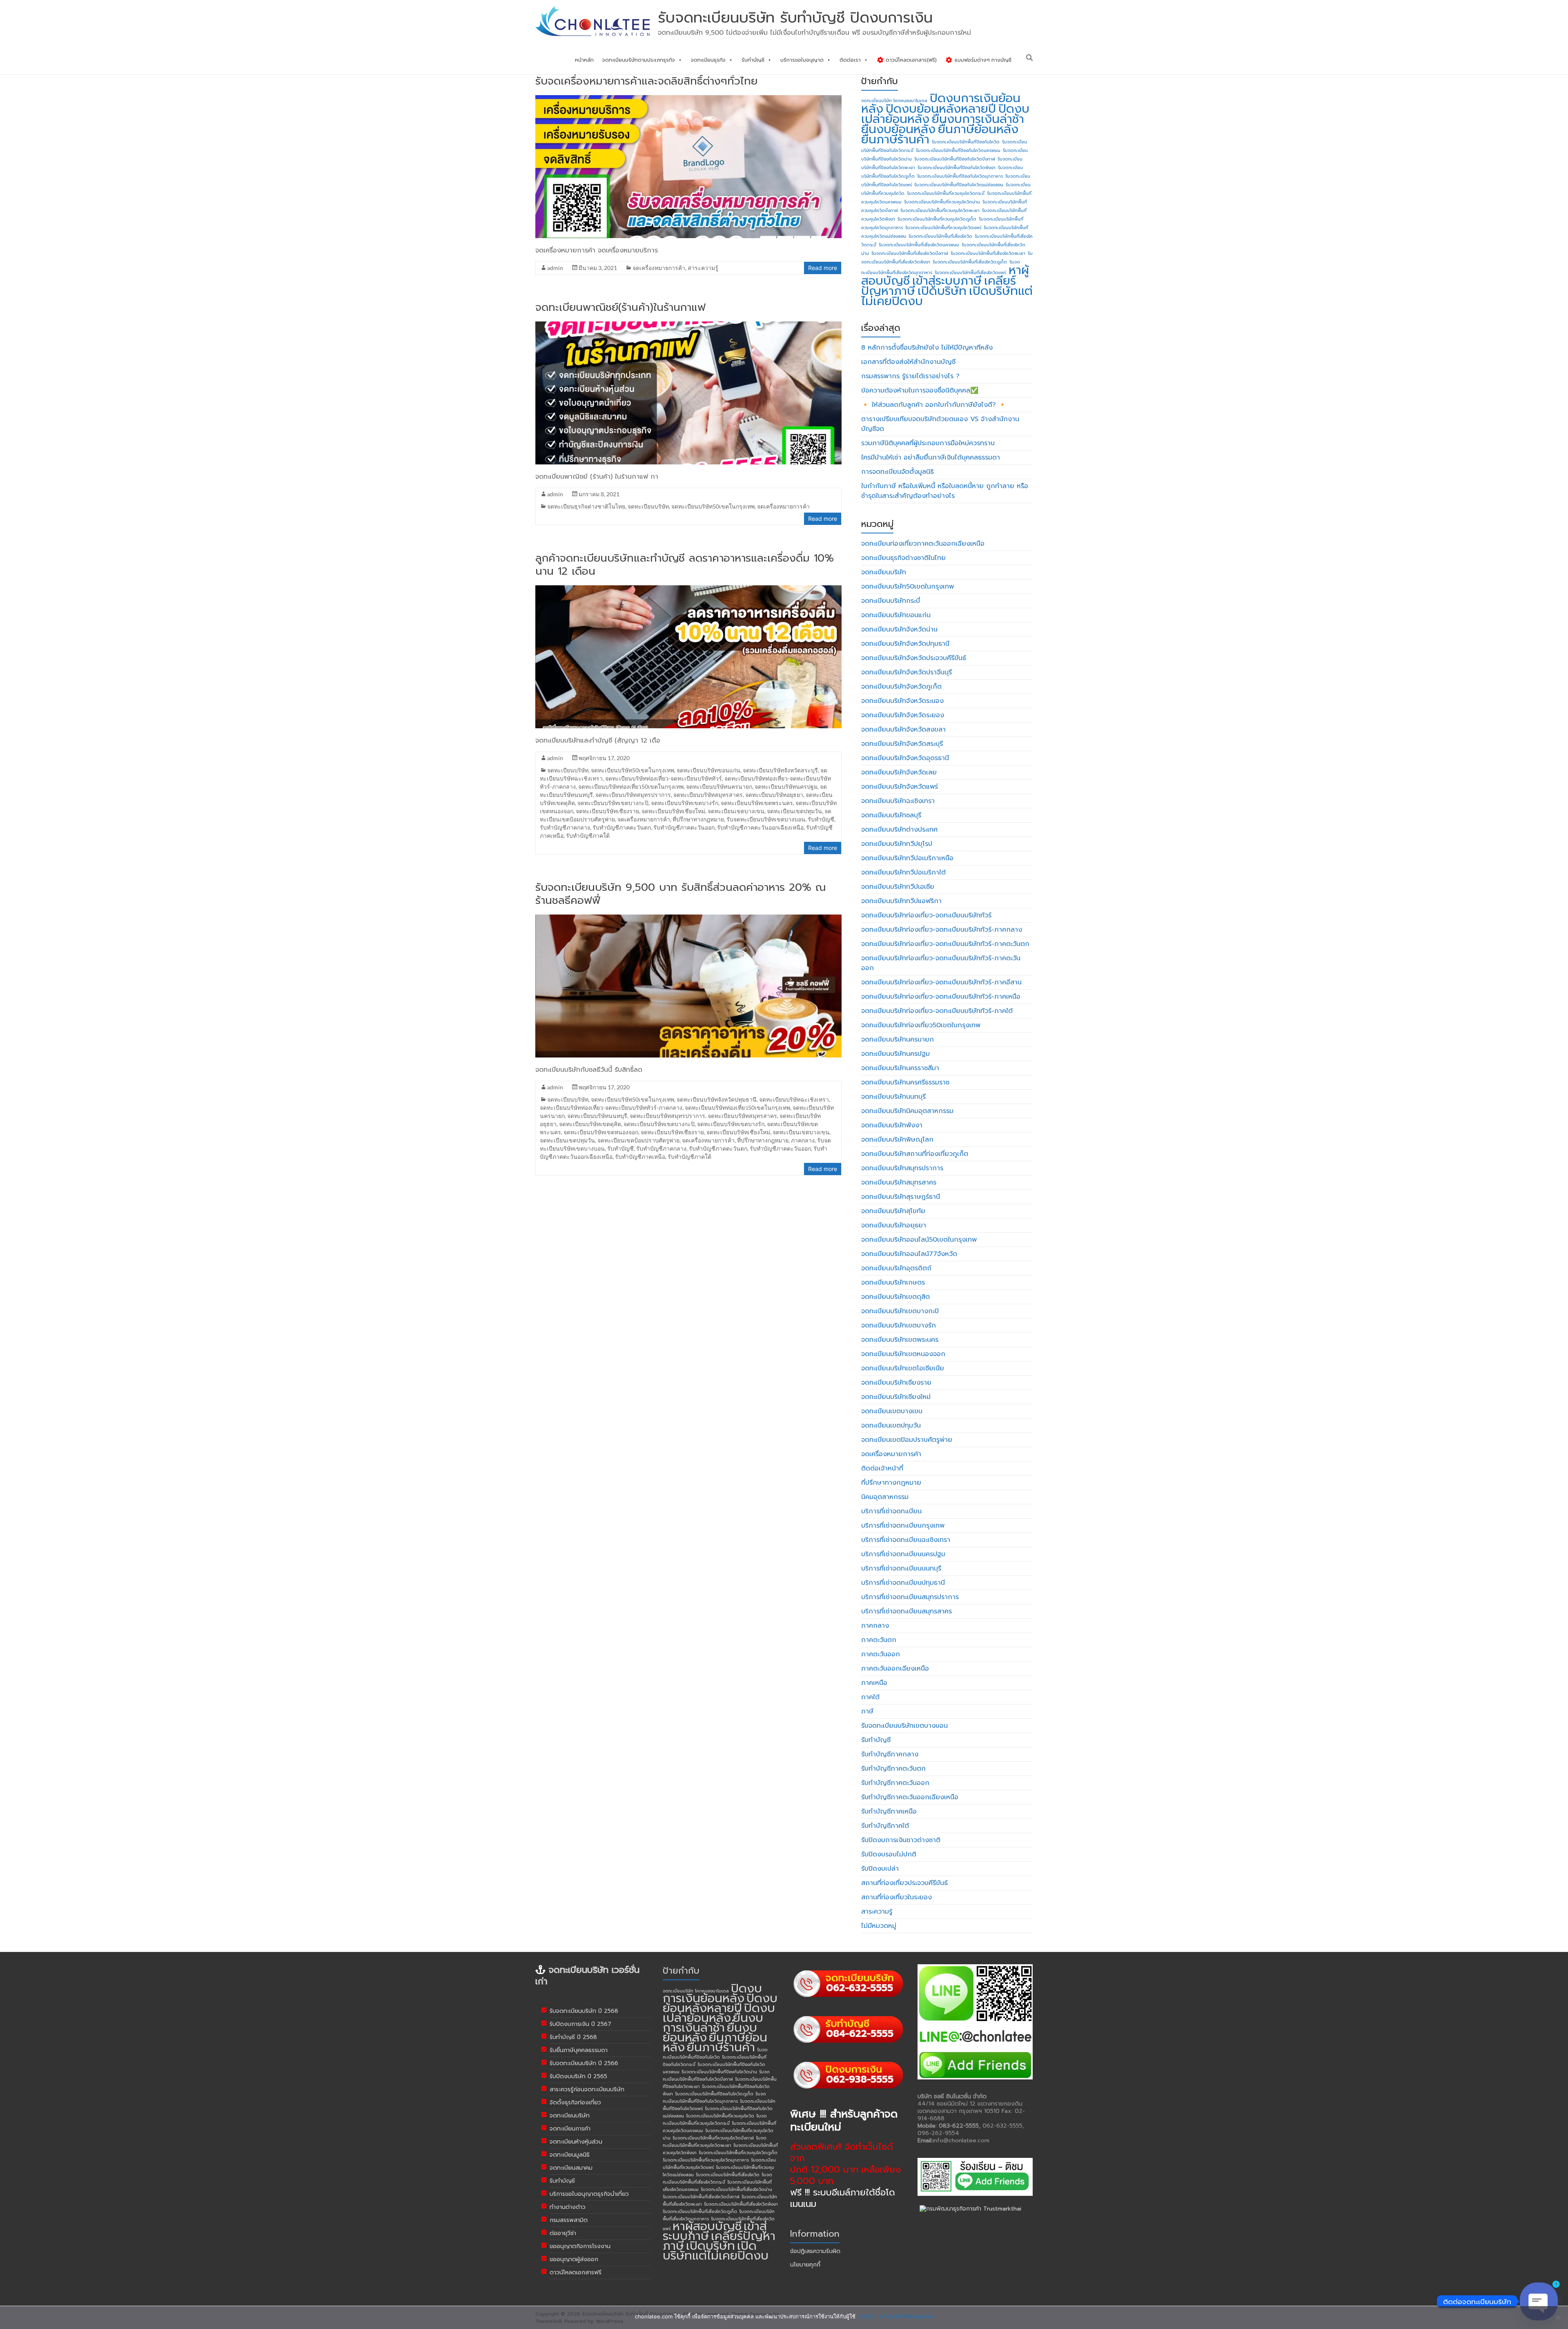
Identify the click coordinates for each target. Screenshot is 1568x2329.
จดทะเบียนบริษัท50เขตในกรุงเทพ (713, 506)
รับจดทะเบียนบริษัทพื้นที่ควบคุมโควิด (720, 2116)
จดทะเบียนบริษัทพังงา (892, 1125)
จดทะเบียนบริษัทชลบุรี (891, 815)
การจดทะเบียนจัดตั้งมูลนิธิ (898, 472)
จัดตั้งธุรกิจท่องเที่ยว (575, 2103)
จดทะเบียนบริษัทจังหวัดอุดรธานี (905, 758)
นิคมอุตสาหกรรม (885, 1497)
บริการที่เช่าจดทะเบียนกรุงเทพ (903, 1526)
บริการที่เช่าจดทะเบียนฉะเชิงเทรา (906, 1540)
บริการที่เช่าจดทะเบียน (891, 1511)
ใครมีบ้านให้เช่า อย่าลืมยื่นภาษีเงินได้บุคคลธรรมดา (931, 457)
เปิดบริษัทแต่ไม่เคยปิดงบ (716, 2251)
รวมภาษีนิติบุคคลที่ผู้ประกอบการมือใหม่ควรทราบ (928, 443)
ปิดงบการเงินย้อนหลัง (712, 1993)
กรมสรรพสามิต (569, 2220)
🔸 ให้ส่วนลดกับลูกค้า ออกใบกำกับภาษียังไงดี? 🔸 (934, 405)
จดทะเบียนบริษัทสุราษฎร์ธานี (901, 1197)
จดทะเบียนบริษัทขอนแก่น (708, 770)
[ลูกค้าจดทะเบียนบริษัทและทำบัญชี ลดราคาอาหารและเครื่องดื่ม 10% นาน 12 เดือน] (688, 589)
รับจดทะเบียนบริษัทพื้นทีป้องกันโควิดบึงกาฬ (955, 159)
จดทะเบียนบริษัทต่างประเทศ (899, 830)
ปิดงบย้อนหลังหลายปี (941, 109)
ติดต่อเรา (850, 60)
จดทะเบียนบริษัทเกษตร (893, 1283)
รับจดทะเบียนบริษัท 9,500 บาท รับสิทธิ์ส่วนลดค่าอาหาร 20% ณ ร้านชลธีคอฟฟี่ (680, 894)
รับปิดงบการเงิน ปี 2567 (580, 2024)
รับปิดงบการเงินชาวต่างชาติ (901, 1840)
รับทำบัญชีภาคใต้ (588, 835)
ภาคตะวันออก (881, 1654)
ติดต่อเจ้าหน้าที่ (882, 1468)
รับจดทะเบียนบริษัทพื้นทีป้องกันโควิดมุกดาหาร (960, 176)
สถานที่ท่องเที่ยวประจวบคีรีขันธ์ (904, 1883)
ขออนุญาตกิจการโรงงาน (580, 2246)
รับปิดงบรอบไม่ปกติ (889, 1854)
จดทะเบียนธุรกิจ (708, 60)
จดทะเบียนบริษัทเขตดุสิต (590, 1124)
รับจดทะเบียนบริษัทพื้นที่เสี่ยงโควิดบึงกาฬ (910, 253)
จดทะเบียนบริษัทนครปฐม (786, 786)
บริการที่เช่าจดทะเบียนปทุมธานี (903, 1583)
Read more (823, 268)
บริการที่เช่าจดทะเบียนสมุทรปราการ (910, 1597)
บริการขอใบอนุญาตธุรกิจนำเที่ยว (589, 2194)
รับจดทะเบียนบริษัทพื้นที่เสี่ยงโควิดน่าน (736, 2189)
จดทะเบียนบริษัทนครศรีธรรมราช (905, 1082)
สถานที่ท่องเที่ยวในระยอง (896, 1897)
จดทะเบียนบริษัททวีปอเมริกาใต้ (903, 872)
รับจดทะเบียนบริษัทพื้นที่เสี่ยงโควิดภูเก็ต (970, 262)
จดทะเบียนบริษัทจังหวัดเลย (899, 772)
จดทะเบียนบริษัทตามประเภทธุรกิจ (639, 60)
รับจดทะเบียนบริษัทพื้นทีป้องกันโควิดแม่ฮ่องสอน (959, 185)
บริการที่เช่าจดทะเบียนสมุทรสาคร (906, 1611)
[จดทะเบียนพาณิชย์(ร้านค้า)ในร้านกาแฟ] (688, 326)
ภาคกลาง (803, 1140)
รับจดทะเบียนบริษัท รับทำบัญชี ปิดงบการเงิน (795, 18)
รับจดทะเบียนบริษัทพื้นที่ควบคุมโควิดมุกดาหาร (706, 2160)
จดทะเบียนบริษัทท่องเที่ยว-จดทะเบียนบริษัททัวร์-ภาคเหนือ (941, 997)
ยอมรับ (868, 2316)
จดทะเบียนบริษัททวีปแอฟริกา (901, 901)
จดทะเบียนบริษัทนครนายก (719, 786)
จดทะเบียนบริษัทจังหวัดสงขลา (903, 729)
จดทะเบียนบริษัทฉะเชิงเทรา (794, 1099)
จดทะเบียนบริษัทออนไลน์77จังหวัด (909, 1254)
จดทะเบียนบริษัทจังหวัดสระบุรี (780, 770)
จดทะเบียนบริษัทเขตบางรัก (685, 803)
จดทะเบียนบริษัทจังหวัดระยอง (903, 715)
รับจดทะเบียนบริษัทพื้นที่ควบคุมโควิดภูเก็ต (937, 219)
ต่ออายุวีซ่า (563, 2233)
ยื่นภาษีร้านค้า (895, 139)
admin (555, 268)
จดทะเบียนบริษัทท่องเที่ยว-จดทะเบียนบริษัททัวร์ (664, 778)
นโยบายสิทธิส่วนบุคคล (906, 2316)
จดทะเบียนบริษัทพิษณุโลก (897, 1140)
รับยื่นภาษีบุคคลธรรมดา (579, 2050)
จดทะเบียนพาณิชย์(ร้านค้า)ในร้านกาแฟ (620, 307)
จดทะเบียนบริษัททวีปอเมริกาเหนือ (907, 858)
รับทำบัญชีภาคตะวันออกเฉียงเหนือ (760, 827)
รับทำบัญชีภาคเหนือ (640, 1157)
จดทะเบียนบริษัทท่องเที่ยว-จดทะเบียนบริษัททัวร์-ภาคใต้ (937, 1011)
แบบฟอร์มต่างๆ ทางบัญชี (982, 60)
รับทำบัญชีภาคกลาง (565, 827)
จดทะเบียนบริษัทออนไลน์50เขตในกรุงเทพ (919, 1240)
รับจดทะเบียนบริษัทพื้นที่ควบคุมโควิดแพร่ (943, 228)
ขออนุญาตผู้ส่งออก (574, 2259)
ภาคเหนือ (874, 1683)
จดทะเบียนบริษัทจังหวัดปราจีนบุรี (906, 672)
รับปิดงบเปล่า (880, 1869)
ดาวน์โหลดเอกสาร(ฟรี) (910, 60)
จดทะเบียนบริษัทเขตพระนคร (757, 803)
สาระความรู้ (703, 268)
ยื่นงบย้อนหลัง (898, 129)
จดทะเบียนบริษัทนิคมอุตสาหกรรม (907, 1111)
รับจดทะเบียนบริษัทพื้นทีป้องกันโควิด (966, 142)
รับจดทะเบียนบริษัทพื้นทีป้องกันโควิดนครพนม (958, 150)
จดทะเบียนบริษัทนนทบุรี (597, 1116)
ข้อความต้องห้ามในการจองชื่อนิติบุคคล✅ (920, 390)
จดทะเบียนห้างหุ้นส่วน (576, 2142)
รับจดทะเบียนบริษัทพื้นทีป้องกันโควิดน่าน (719, 2072)
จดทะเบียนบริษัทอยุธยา (774, 795)
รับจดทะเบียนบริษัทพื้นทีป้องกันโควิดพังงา (957, 167)
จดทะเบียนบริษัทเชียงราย (607, 811)
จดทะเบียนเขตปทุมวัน (794, 811)
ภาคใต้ (870, 1697)
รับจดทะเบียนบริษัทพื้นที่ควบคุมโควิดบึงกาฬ (713, 2138)
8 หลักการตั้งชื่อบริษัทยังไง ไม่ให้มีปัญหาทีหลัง (927, 348)
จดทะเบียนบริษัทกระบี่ (891, 601)
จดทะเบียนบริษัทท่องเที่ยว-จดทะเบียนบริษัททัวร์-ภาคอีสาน (941, 982)
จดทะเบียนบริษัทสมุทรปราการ (633, 795)
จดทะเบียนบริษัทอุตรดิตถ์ (896, 1268)
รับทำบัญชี (753, 60)
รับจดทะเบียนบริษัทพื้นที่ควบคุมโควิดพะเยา (940, 210)
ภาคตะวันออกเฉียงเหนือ (895, 1669)
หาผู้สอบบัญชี (707, 2226)
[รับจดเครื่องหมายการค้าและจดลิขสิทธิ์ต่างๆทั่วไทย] (688, 99)
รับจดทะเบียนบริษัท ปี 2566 (584, 2063)
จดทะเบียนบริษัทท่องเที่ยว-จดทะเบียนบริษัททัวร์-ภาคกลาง (611, 1108)
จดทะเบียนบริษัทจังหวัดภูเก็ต (901, 687)
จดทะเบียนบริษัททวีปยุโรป (897, 844)
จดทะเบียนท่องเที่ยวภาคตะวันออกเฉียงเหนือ (923, 544)
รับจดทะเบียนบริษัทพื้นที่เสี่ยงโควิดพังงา (741, 2204)
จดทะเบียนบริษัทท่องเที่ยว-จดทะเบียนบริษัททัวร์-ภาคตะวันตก (945, 944)
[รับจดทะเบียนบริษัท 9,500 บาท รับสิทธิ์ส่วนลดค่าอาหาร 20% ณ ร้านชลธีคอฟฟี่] (688, 919)
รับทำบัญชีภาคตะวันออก (684, 827)
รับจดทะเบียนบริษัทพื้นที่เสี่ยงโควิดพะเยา (988, 253)
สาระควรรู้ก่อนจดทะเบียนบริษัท (587, 2089)
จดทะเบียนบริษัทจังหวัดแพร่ (900, 787)
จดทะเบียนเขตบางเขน (736, 811)
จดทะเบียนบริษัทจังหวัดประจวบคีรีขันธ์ (914, 658)
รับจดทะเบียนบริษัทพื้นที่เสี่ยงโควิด (940, 236)
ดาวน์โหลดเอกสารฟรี (576, 2272)
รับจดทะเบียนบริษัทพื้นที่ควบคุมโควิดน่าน (942, 202)
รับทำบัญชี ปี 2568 (573, 2037)
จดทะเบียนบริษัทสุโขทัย (893, 1211)
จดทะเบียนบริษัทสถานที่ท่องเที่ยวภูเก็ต (915, 1154)
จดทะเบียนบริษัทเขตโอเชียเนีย (903, 1368)
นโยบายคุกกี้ (805, 2265)
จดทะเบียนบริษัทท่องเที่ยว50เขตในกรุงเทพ (631, 786)
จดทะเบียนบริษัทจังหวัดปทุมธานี (717, 1099)
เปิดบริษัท (942, 291)
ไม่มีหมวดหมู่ (879, 1926)
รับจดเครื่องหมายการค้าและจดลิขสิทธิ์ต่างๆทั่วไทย (646, 81)
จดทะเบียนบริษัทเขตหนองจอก (601, 1132)
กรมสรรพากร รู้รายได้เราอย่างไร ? (910, 376)
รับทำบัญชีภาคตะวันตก (622, 827)
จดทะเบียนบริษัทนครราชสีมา (900, 1068)
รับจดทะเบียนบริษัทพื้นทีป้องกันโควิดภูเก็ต (714, 2094)
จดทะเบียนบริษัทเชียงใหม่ (673, 811)
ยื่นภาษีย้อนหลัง (978, 129)
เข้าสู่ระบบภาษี (947, 281)
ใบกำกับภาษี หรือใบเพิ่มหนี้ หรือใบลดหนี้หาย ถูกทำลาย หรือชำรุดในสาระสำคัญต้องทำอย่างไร (945, 491)
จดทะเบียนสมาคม (571, 2168)
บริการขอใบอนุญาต (802, 60)
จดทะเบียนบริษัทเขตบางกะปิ (613, 803)
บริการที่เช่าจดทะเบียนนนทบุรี (901, 1568)
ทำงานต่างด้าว (568, 2207)
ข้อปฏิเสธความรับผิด (815, 2251)
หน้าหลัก (584, 60)
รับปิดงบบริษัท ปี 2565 (578, 2076)
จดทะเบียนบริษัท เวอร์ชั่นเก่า (587, 1975)
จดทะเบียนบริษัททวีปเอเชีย (898, 887)
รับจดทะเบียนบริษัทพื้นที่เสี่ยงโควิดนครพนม (919, 245)
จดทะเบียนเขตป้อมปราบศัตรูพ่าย (638, 1140)
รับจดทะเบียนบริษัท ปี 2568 (584, 2011)
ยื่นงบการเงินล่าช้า (978, 119)
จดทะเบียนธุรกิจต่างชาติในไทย (586, 506)
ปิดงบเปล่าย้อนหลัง (719, 2013)
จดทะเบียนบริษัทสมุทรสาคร (708, 795)
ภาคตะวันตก (879, 1640)
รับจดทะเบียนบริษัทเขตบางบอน (766, 819)
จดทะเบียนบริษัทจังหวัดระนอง (902, 701)
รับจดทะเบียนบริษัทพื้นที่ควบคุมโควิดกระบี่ (946, 193)
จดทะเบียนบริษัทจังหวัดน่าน (899, 629)
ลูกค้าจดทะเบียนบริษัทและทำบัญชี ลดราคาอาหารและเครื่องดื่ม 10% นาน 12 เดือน (685, 565)
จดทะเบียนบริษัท (648, 506)
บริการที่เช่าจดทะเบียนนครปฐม (903, 1554)
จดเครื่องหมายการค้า (659, 268)
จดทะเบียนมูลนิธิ (570, 2155)
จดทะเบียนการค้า (570, 2129)
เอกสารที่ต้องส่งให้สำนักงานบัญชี (908, 362)
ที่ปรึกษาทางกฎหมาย (698, 819)
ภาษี (867, 1711)
